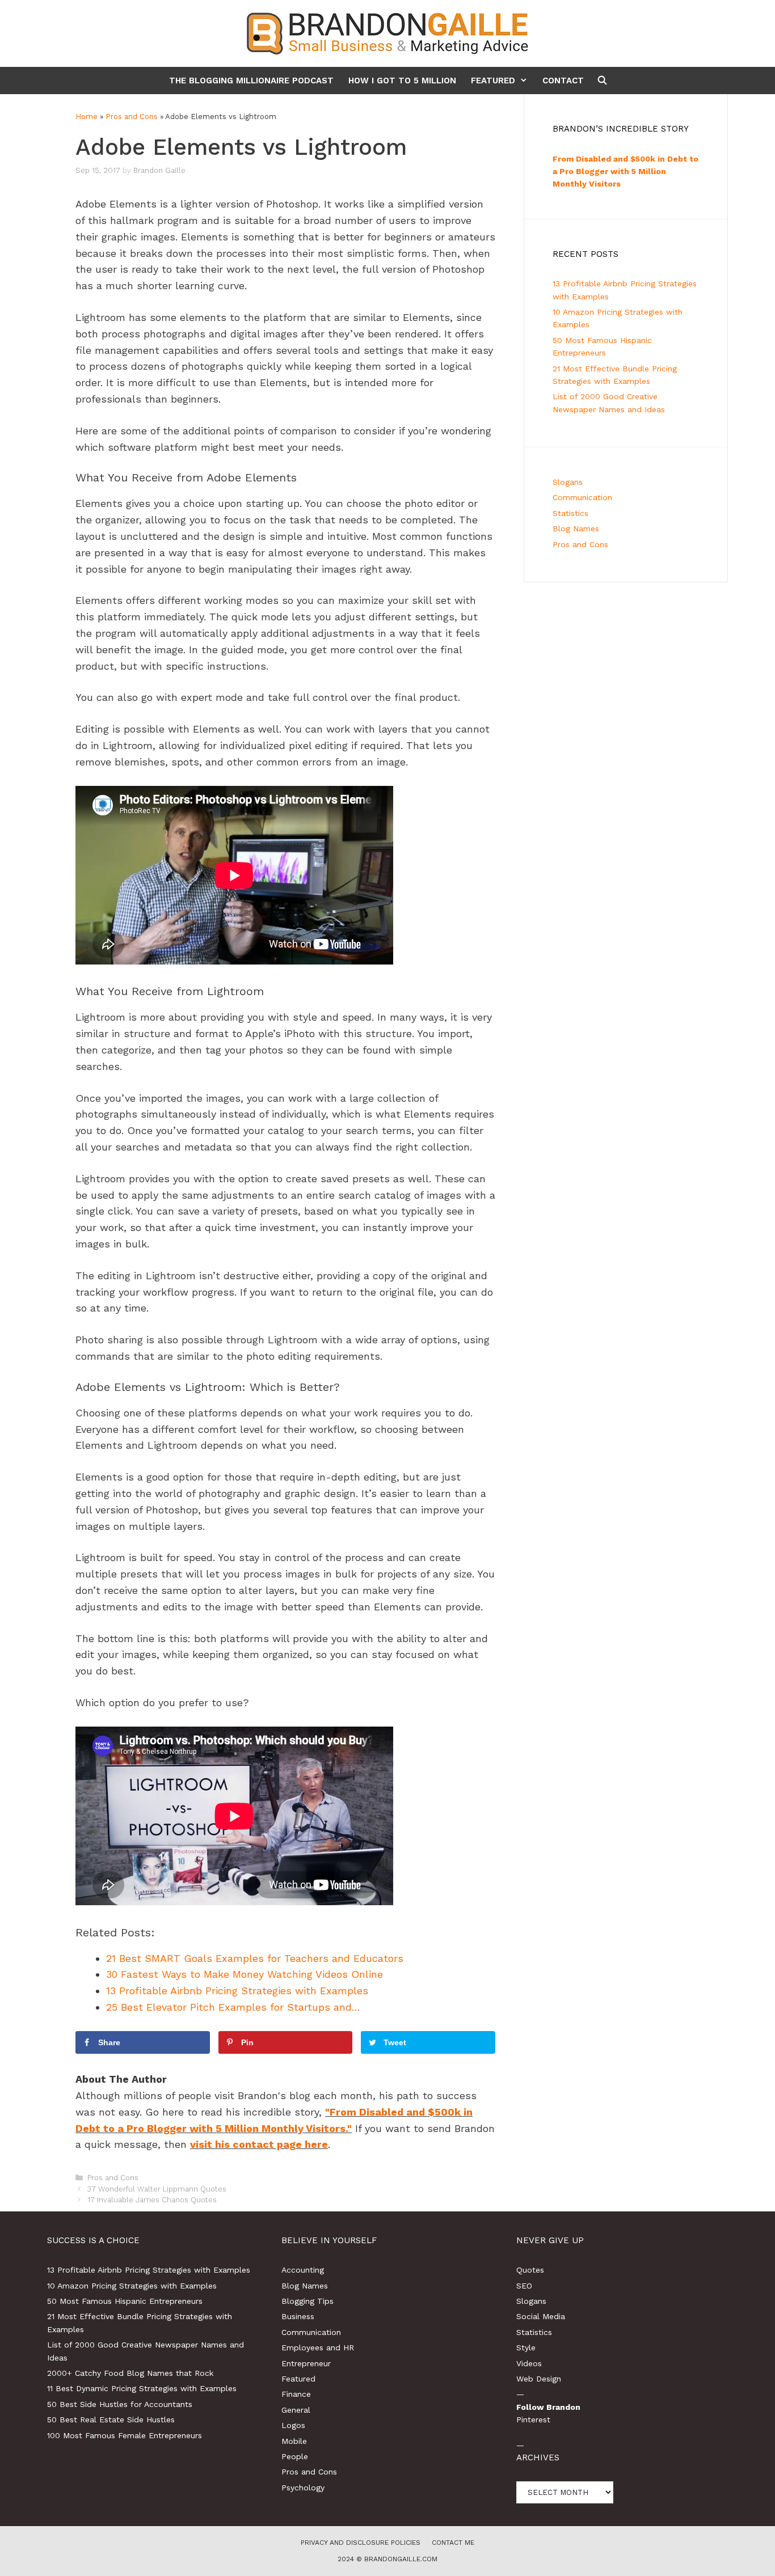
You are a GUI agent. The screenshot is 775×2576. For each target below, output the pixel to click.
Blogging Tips (308, 2301)
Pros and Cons (132, 117)
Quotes (530, 2270)
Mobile (294, 2441)
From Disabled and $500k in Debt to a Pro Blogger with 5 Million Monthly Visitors (626, 172)
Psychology (303, 2488)
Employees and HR (318, 2347)
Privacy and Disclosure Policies (361, 2543)
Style (526, 2347)
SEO (524, 2286)
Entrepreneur (306, 2363)
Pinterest (533, 2420)
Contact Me (453, 2543)
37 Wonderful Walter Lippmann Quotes (157, 2189)
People (295, 2456)
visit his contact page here (259, 2144)
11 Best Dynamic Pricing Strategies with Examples (142, 2388)
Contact (563, 81)
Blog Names (576, 528)
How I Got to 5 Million (402, 81)
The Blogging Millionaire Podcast (251, 81)
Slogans (568, 482)
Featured (493, 81)
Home (87, 117)
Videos (529, 2363)
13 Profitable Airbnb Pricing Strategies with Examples (149, 2270)
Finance (296, 2394)
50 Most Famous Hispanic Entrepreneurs (125, 2301)
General (296, 2410)
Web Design (539, 2379)
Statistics (570, 513)
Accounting (303, 2270)
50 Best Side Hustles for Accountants (120, 2404)
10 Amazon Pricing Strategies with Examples (132, 2286)
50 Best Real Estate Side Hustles (111, 2420)
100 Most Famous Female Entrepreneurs (125, 2435)
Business (298, 2316)
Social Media (541, 2316)
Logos (293, 2425)
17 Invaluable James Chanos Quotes (152, 2200)
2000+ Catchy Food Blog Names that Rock (130, 2373)
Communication (582, 497)
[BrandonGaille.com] (387, 33)
